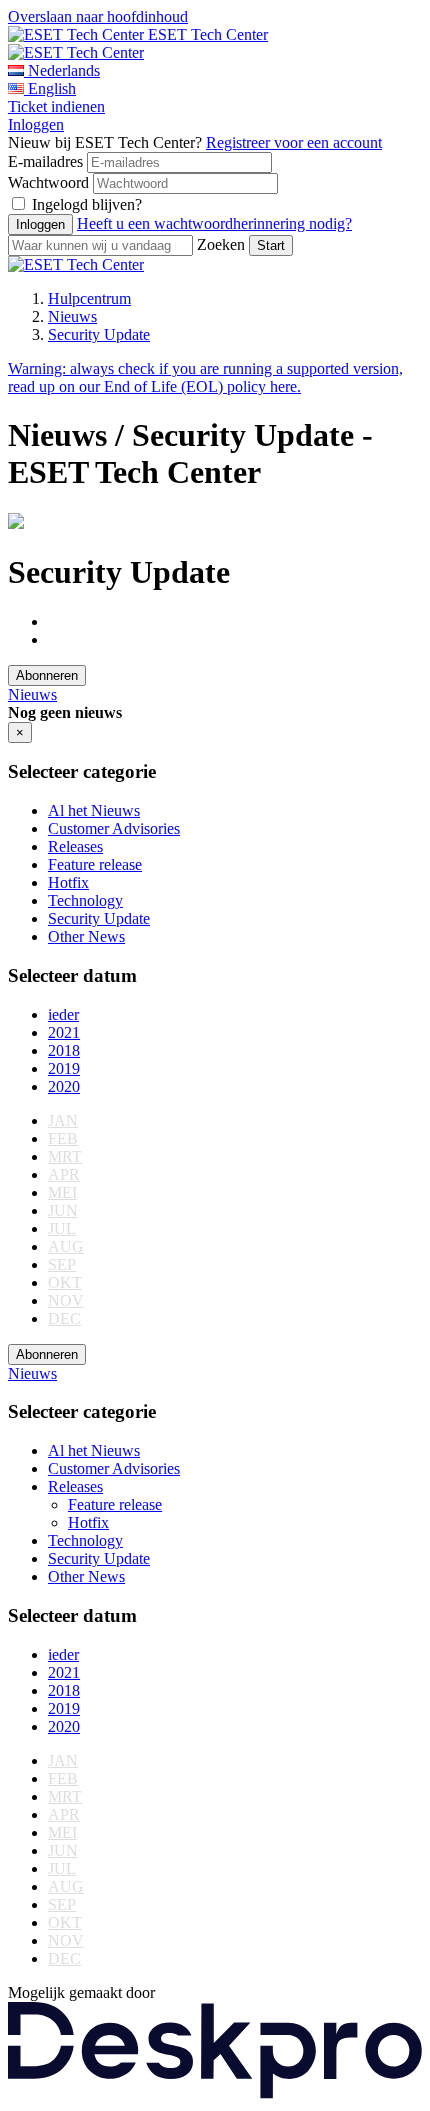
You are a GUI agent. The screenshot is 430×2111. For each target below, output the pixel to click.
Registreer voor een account (294, 142)
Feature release (95, 864)
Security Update (99, 334)
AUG (66, 1246)
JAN (63, 1120)
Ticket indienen (56, 106)
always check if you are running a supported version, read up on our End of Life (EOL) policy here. (205, 377)
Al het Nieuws (94, 810)
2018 (64, 1050)
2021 (64, 1032)
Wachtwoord (48, 182)
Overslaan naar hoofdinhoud (98, 16)
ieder (63, 1014)
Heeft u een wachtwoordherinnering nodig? (214, 223)
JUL (62, 1228)
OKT (65, 1282)
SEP (62, 1264)
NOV (66, 1300)
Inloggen (36, 124)
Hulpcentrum (89, 298)
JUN (63, 1210)
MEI (62, 1192)
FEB (63, 1138)
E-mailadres (45, 161)
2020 (64, 1086)
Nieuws (72, 316)
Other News (86, 936)
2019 (64, 1068)
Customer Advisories (114, 828)
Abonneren (47, 675)
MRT (65, 1156)
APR (64, 1174)
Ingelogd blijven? (87, 204)
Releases (75, 846)
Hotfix (68, 882)
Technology (85, 900)
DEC (64, 1318)
